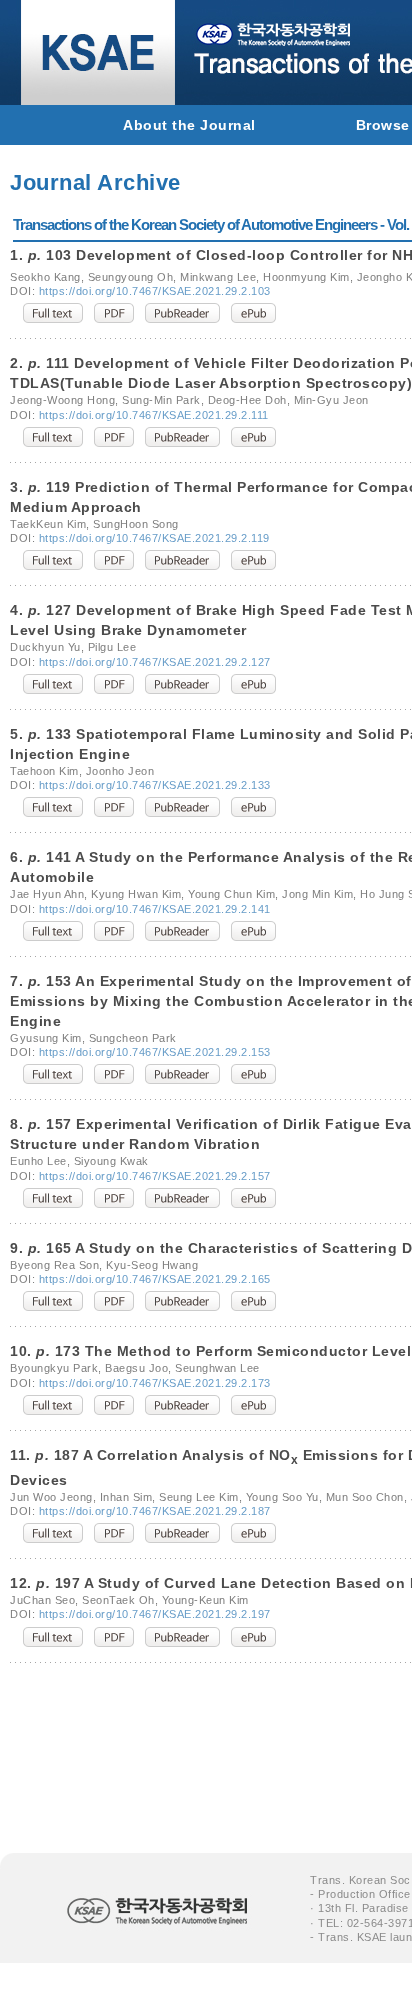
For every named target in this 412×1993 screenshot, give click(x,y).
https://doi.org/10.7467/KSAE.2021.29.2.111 (154, 415)
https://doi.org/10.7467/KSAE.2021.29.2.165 (155, 1279)
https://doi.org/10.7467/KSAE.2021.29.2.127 (155, 662)
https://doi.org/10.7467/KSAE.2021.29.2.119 (154, 538)
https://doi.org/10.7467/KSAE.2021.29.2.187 (155, 1511)
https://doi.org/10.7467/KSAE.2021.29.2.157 (155, 1176)
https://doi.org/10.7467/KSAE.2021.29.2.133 (155, 785)
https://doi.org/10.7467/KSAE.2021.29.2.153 (155, 1052)
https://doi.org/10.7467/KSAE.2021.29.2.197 (155, 1614)
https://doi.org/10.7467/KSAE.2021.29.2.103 (155, 291)
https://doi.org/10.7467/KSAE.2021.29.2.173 (155, 1383)
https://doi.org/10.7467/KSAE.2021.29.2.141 (155, 909)
